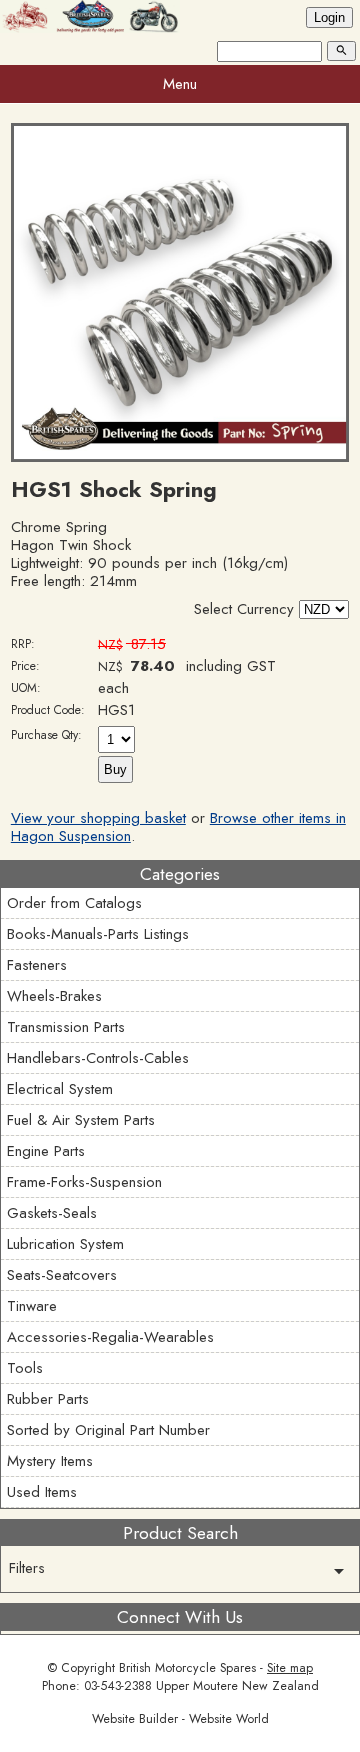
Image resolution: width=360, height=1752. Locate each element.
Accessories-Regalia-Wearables (110, 1337)
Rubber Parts (48, 1399)
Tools (25, 1368)
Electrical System (60, 1089)
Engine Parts (46, 1151)
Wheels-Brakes (54, 996)
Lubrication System (65, 1244)
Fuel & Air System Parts (81, 1120)
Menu (180, 84)
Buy (115, 769)
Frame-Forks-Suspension (84, 1182)
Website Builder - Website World (180, 1719)
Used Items (42, 1492)
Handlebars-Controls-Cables (98, 1058)
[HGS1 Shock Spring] (180, 457)
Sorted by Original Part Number (108, 1430)
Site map (290, 1668)
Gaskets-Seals (52, 1213)
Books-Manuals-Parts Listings (98, 934)
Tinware (32, 1306)
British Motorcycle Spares (187, 1668)
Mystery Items (50, 1461)
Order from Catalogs (74, 903)
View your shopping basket (98, 818)
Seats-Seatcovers (62, 1275)
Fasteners (37, 965)
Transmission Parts (66, 1027)
